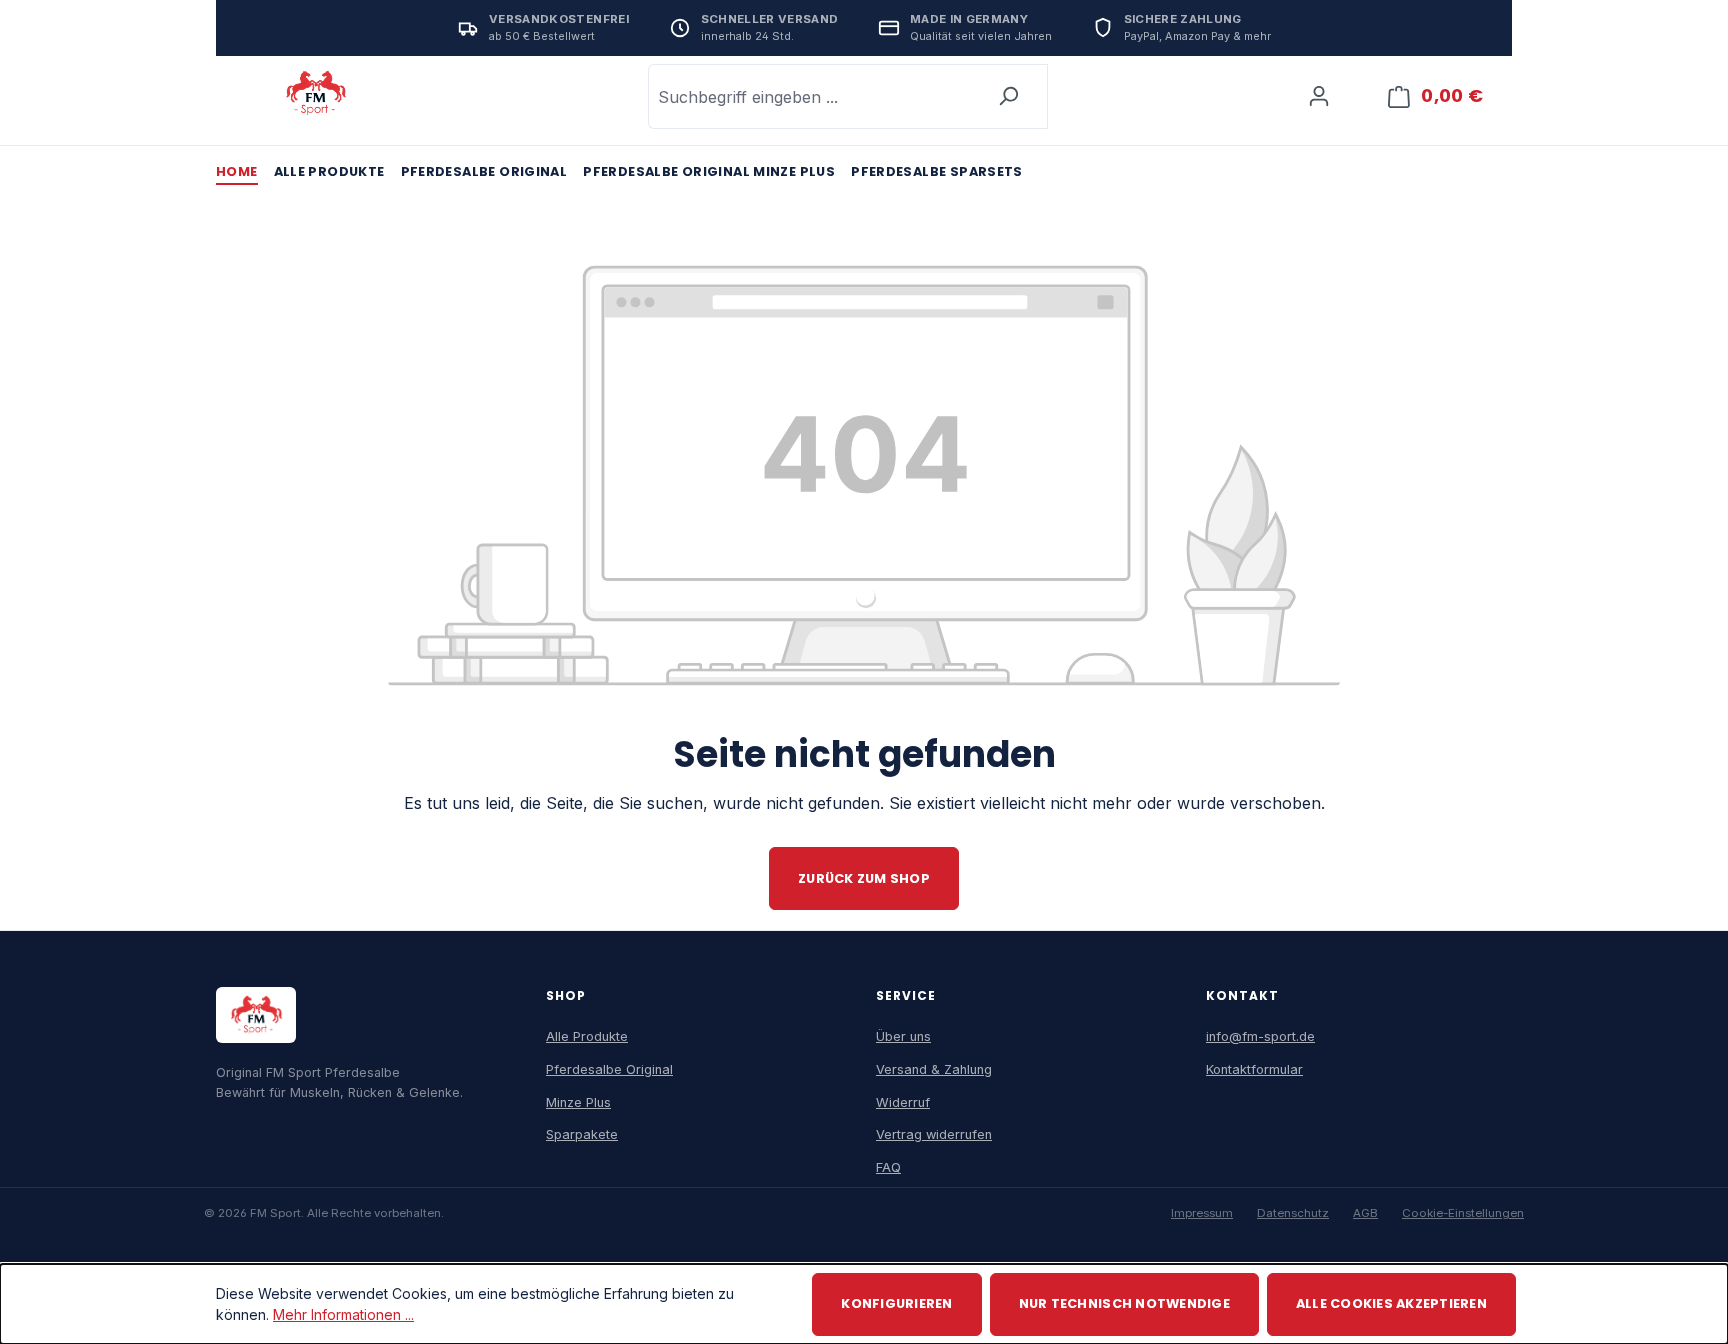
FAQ (888, 1167)
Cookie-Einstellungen (1463, 1213)
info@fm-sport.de (1260, 1036)
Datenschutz (1293, 1213)
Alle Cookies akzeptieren (1391, 1303)
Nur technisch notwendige (1124, 1303)
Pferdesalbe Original (609, 1069)
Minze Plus (578, 1102)
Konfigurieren (896, 1303)
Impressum (1202, 1213)
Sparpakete (582, 1134)
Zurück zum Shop (864, 878)
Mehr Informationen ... (343, 1314)
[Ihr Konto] (1319, 96)
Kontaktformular (1254, 1069)
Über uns (903, 1036)
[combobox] (809, 96)
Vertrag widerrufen (934, 1134)
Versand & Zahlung (934, 1069)
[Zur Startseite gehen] (316, 93)
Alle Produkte (587, 1036)
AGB (1365, 1213)
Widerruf (903, 1102)
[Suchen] (1008, 96)
